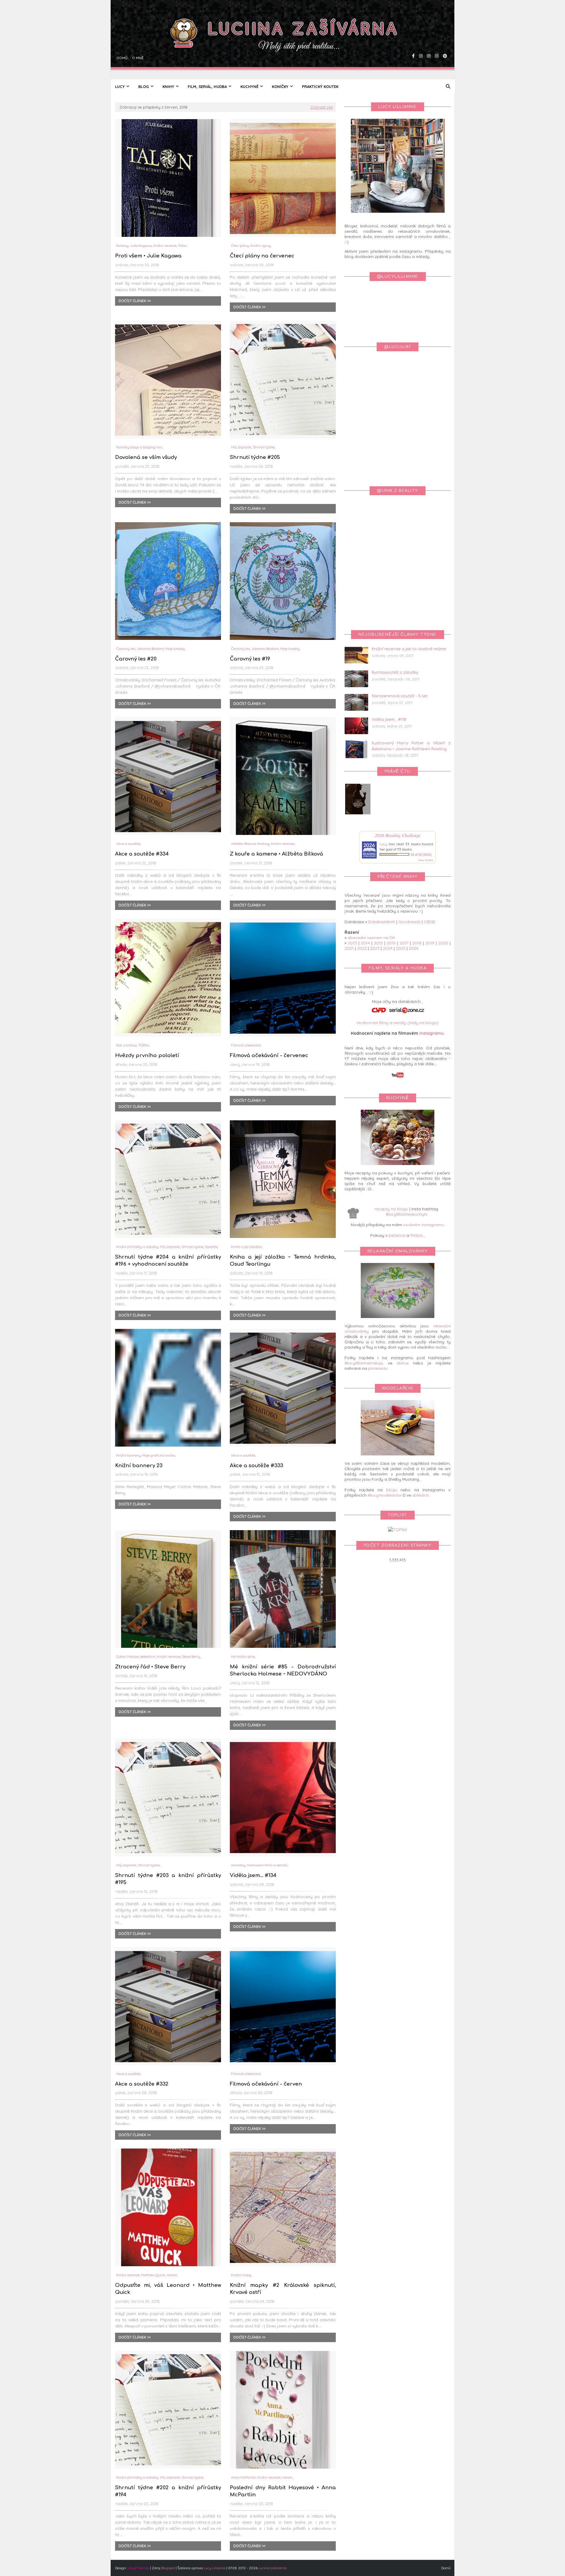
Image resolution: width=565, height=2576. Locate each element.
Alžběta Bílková (243, 844)
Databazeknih (382, 922)
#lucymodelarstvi (385, 1495)
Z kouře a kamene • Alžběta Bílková (276, 854)
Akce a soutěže (128, 844)
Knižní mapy (241, 2275)
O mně (137, 40)
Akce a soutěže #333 (256, 1466)
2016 (391, 943)
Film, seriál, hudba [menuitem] (207, 86)
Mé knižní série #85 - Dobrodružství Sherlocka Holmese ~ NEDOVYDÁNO (283, 1670)
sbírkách (421, 1495)
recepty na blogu (391, 1209)
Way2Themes (138, 2568)
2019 (430, 943)
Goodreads (409, 922)
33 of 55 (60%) (421, 855)
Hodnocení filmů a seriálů (267, 1865)
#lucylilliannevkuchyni (407, 1214)
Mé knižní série (243, 1656)
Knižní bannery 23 (139, 1466)
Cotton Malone (127, 1656)
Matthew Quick (153, 2275)
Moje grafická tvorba (159, 1455)
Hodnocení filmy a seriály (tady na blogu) (398, 1023)
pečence (397, 1235)
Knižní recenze (165, 246)
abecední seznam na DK (371, 938)
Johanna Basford (150, 649)
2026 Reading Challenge (398, 835)
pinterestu (378, 1368)
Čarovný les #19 (250, 659)
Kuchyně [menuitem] (249, 86)
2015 (378, 943)
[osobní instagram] (428, 40)
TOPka (144, 1045)
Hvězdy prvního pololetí (147, 1055)
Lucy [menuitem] (120, 86)
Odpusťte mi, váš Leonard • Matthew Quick (168, 2289)
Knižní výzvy (261, 246)
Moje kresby (175, 649)
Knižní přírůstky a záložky (137, 1247)
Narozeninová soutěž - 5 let (400, 696)
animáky (238, 1865)
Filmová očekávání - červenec (269, 1055)
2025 (401, 948)
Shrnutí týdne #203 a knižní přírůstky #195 (168, 1879)
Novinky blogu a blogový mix (139, 447)
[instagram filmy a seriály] (436, 40)
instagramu (432, 1033)
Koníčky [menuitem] (280, 86)
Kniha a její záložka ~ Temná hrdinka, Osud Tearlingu (283, 1260)
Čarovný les (126, 649)
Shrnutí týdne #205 (255, 457)
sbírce (403, 1363)
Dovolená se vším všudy (146, 457)
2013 (352, 943)
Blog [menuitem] (144, 86)
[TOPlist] (398, 1530)
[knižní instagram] (420, 40)
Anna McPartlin (243, 2477)
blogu (392, 1490)
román (172, 2275)
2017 (404, 943)
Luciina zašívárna (272, 2568)
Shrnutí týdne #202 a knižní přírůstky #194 (168, 2491)
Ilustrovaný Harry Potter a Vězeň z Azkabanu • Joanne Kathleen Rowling (411, 746)
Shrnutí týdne (264, 447)
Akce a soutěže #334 (142, 854)
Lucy (383, 844)
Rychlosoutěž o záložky (395, 673)
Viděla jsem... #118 (389, 720)
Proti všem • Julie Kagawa (148, 256)
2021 (349, 948)
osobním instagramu (423, 1225)
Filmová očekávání (246, 1045)
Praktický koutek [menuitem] (320, 86)
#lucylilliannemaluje (364, 1363)
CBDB (429, 922)
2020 (443, 943)
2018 (417, 943)
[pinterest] (444, 40)
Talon (182, 246)
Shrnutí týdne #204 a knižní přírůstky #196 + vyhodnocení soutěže (168, 1260)
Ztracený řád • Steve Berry (150, 1667)
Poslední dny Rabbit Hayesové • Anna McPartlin (283, 2491)
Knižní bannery (128, 1455)
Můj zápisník (241, 447)
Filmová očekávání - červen (266, 2084)
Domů (121, 40)
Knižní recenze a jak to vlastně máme (409, 649)
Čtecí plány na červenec (262, 256)
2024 (388, 948)
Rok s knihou (127, 1045)
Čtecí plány (240, 246)
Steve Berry (191, 1656)
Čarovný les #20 (136, 659)
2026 (413, 948)
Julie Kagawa (141, 246)
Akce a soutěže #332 (142, 2084)
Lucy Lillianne (215, 2568)
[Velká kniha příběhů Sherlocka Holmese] (358, 813)
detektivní (148, 1656)
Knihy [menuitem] (168, 86)
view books (426, 860)
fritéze (416, 1235)
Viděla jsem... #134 (253, 1875)
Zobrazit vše (322, 107)
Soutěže (211, 1247)
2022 (362, 948)
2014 (365, 943)
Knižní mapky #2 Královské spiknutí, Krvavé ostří (283, 2289)
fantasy (122, 246)
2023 (375, 948)
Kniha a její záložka (246, 1247)
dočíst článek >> (135, 301)
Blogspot (168, 2568)
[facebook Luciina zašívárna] (413, 40)
